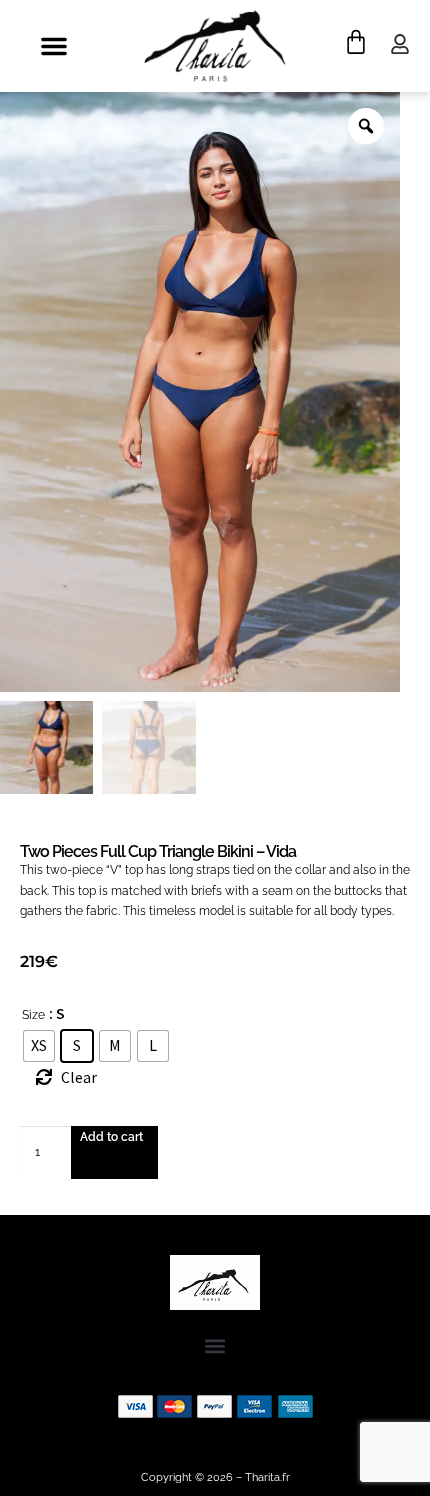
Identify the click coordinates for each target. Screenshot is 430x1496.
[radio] (39, 1046)
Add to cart (111, 1137)
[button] (54, 46)
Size (33, 1015)
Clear (79, 1077)
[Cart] (356, 42)
